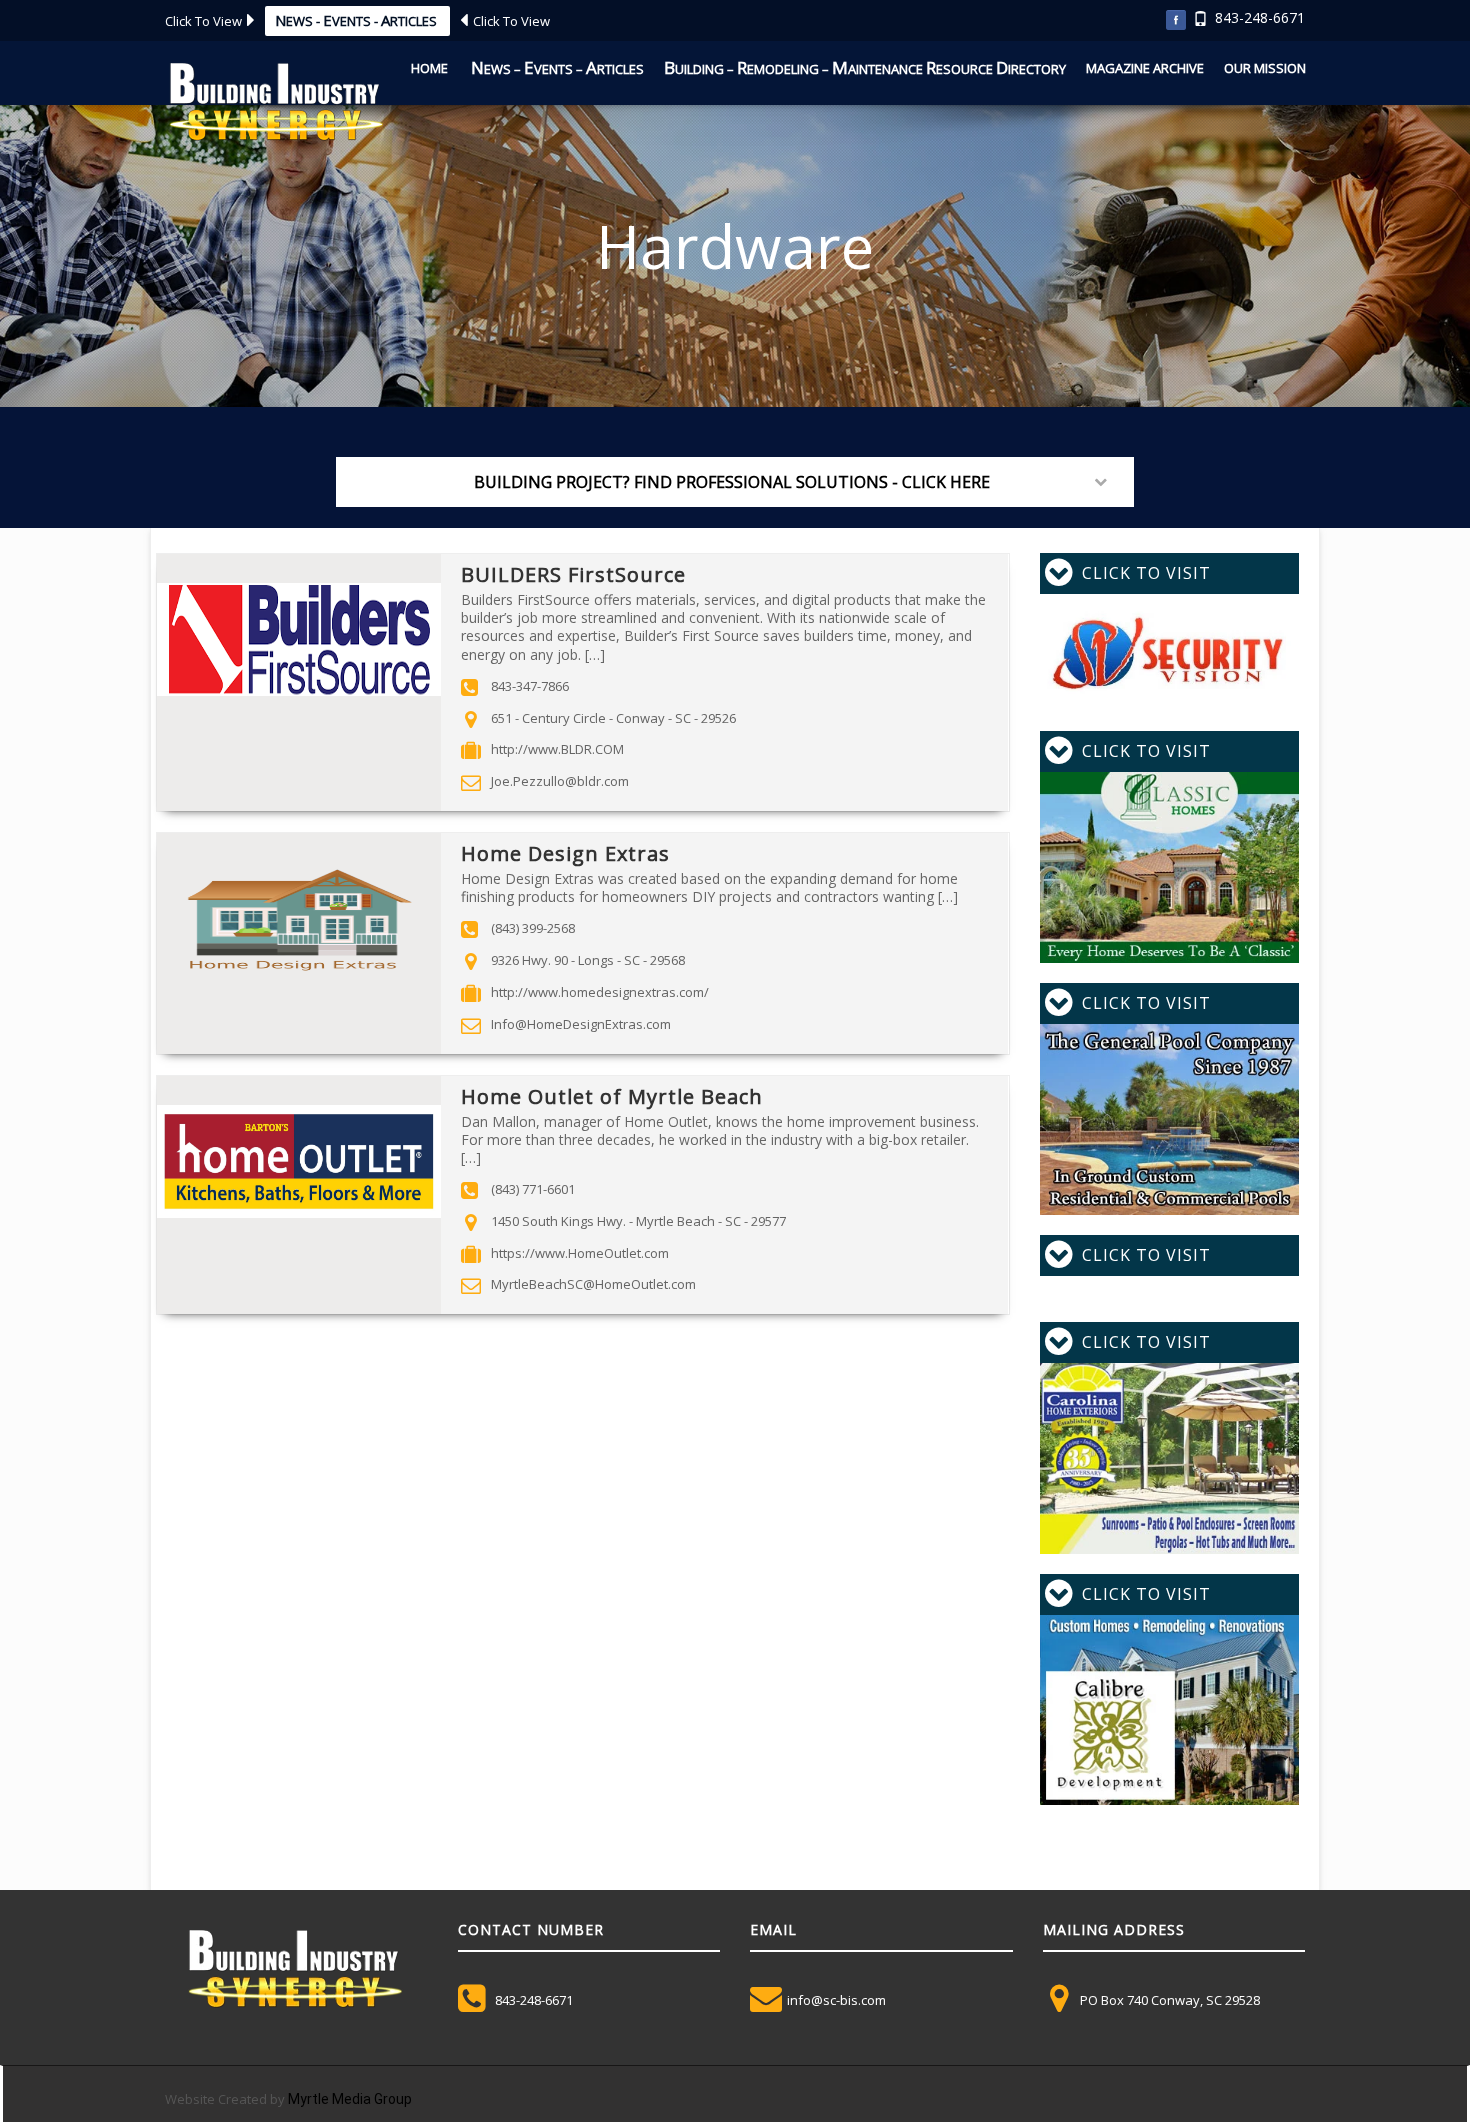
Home (429, 68)
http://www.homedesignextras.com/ (600, 992)
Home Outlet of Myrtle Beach (612, 1096)
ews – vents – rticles (557, 67)
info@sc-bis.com (836, 2000)
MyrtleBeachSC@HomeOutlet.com (593, 1284)
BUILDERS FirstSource (573, 574)
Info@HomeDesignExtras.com (581, 1024)
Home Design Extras (565, 853)
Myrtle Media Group (350, 2099)
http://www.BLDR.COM (557, 749)
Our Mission (1265, 68)
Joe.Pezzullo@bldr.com (560, 781)
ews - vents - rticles (357, 20)
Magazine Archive (1145, 68)
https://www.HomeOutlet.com (580, 1253)
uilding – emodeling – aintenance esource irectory (865, 67)
